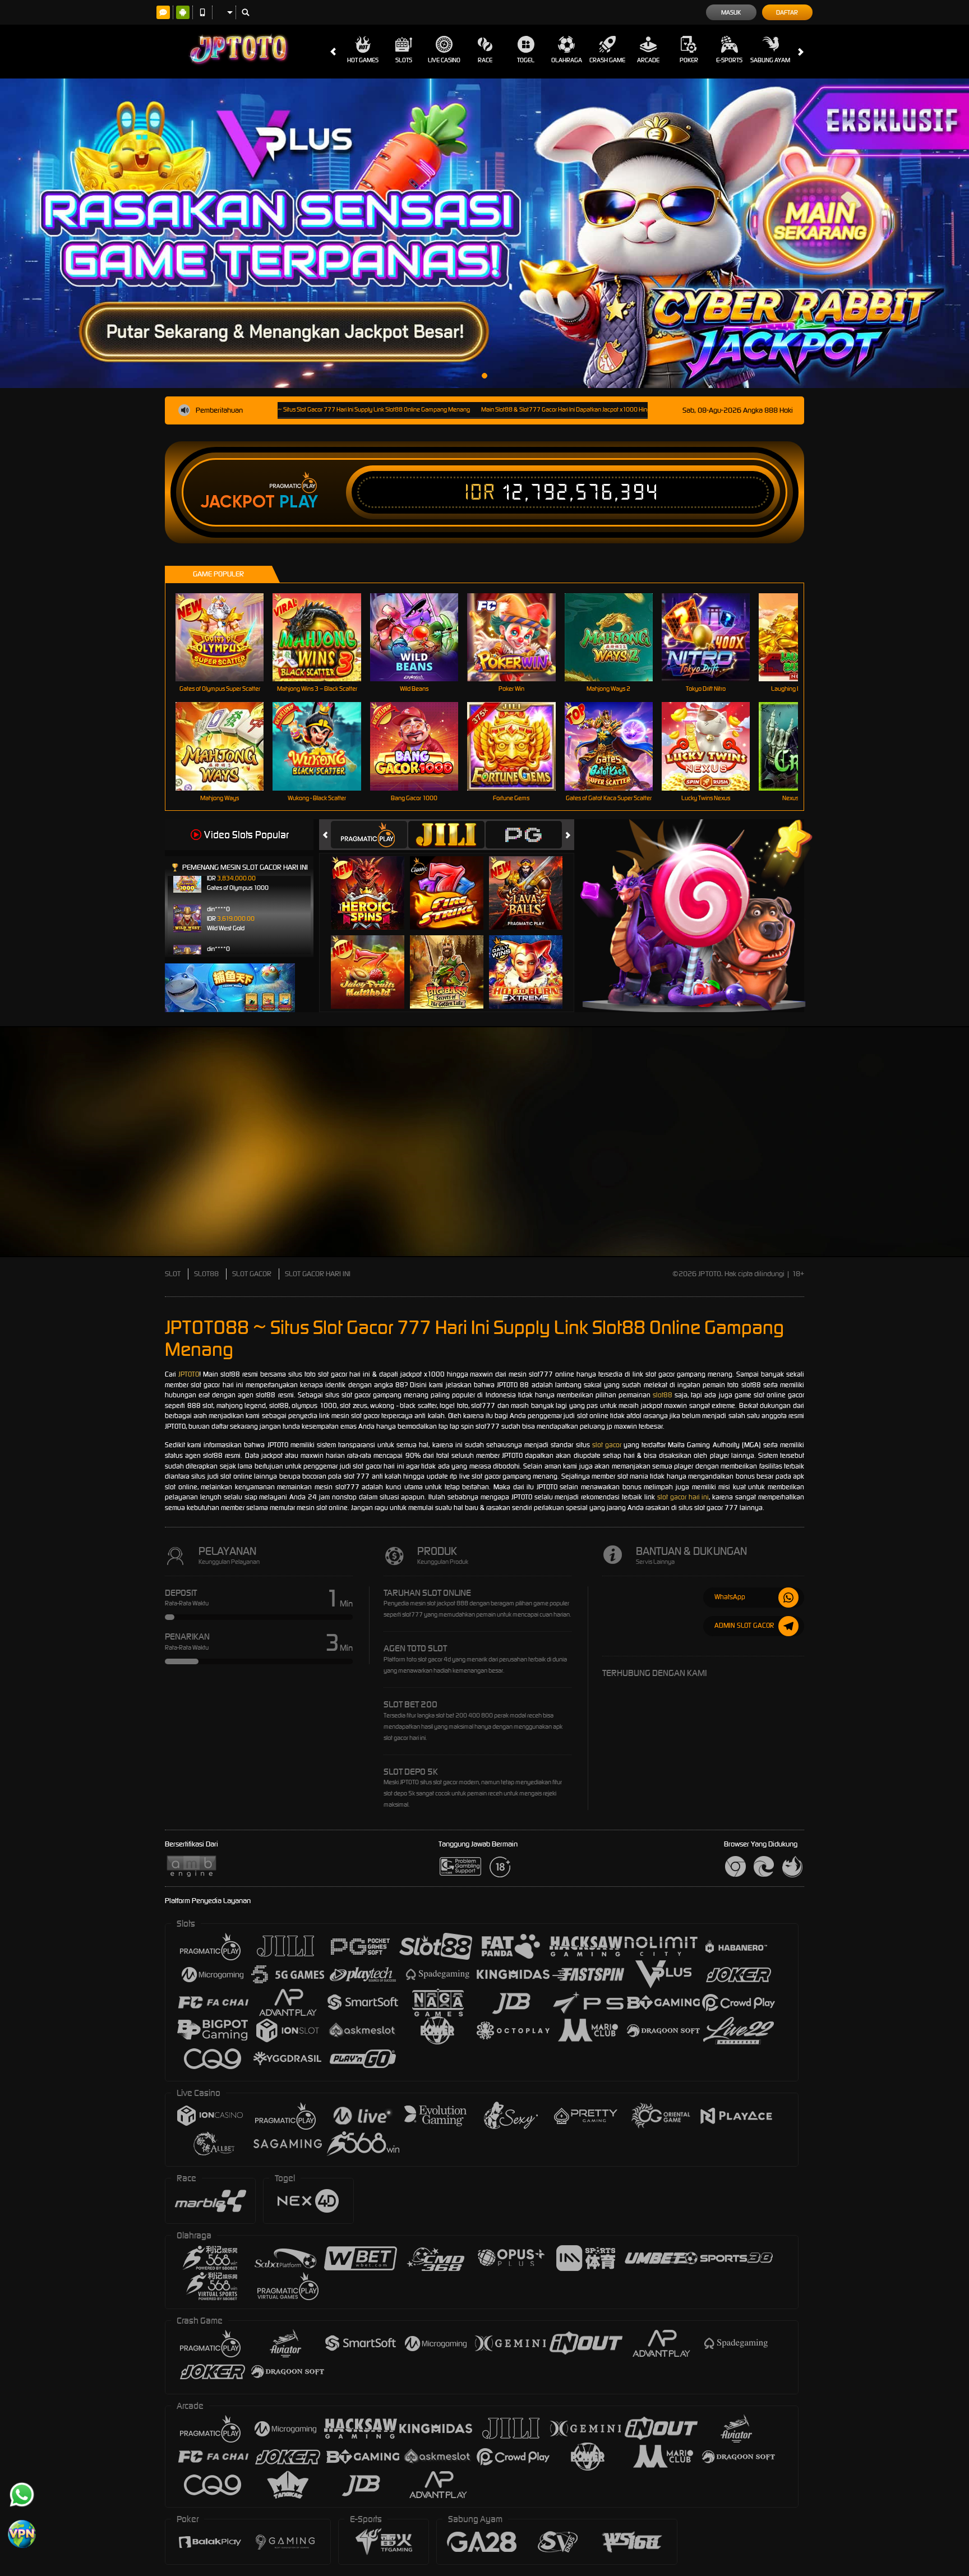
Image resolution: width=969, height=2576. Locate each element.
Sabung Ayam (770, 60)
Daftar (787, 12)
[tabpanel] (484, 233)
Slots (404, 60)
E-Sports (729, 60)
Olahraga (567, 60)
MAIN (227, 637)
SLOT (173, 1274)
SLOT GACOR (252, 1274)
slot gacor (607, 1445)
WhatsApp (730, 1597)
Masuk (731, 12)
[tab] (369, 835)
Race (485, 60)
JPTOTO (189, 1374)
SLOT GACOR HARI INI (318, 1274)
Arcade (648, 60)
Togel (526, 60)
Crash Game (607, 60)
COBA (374, 881)
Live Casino (444, 60)
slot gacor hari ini (683, 1497)
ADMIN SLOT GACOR (744, 1625)
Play (299, 502)
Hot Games (363, 60)
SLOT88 (206, 1274)
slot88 (663, 1395)
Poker (689, 60)
